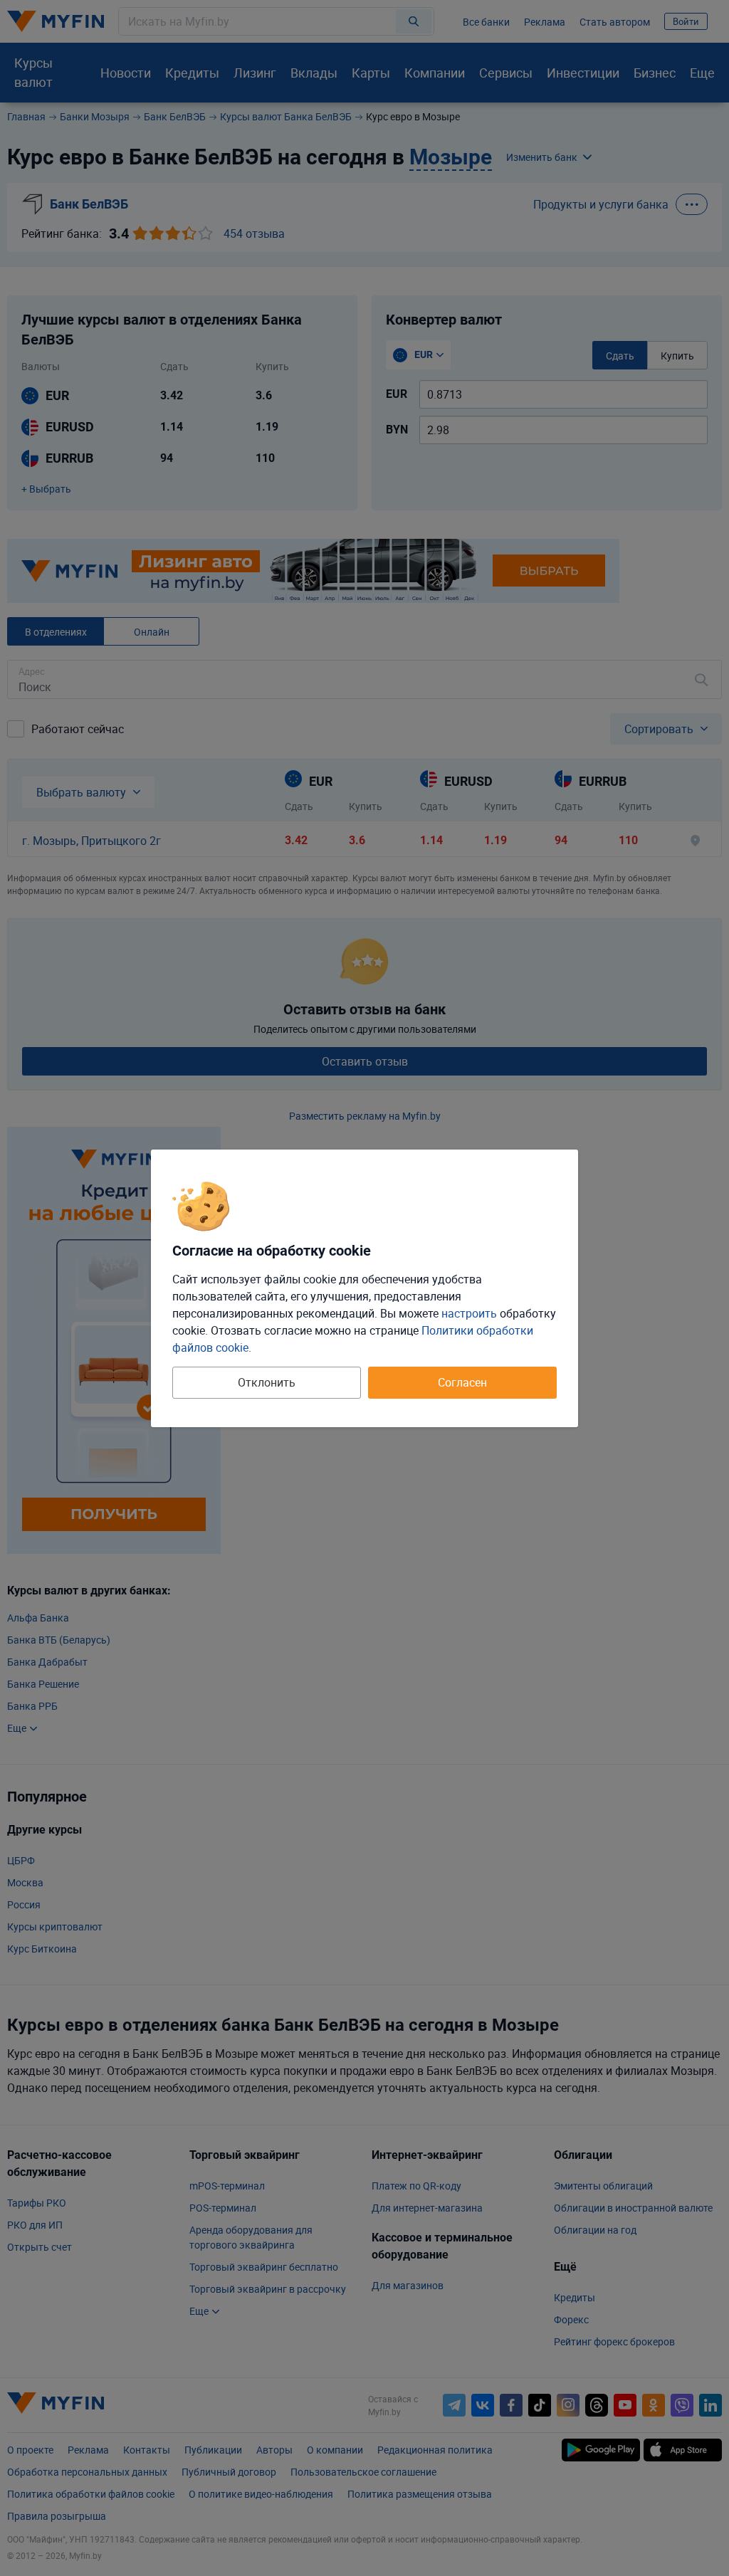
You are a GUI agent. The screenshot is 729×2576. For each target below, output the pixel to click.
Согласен (462, 1382)
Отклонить (267, 1382)
